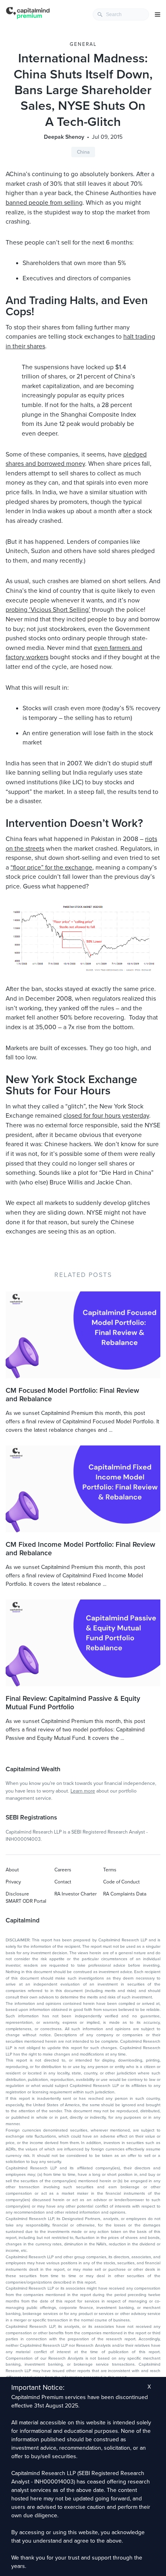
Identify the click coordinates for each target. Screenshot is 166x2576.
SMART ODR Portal (26, 1901)
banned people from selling (44, 203)
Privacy (13, 1882)
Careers (63, 1870)
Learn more (83, 1791)
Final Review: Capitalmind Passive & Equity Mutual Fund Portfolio (73, 1703)
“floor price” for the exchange (51, 868)
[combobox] (121, 14)
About (12, 1870)
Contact (63, 1882)
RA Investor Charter (76, 1894)
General (83, 44)
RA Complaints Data (125, 1894)
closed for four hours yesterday (106, 1116)
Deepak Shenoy (64, 137)
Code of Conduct (121, 1882)
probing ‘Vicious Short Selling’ (48, 610)
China (83, 152)
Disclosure (17, 1894)
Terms (110, 1870)
